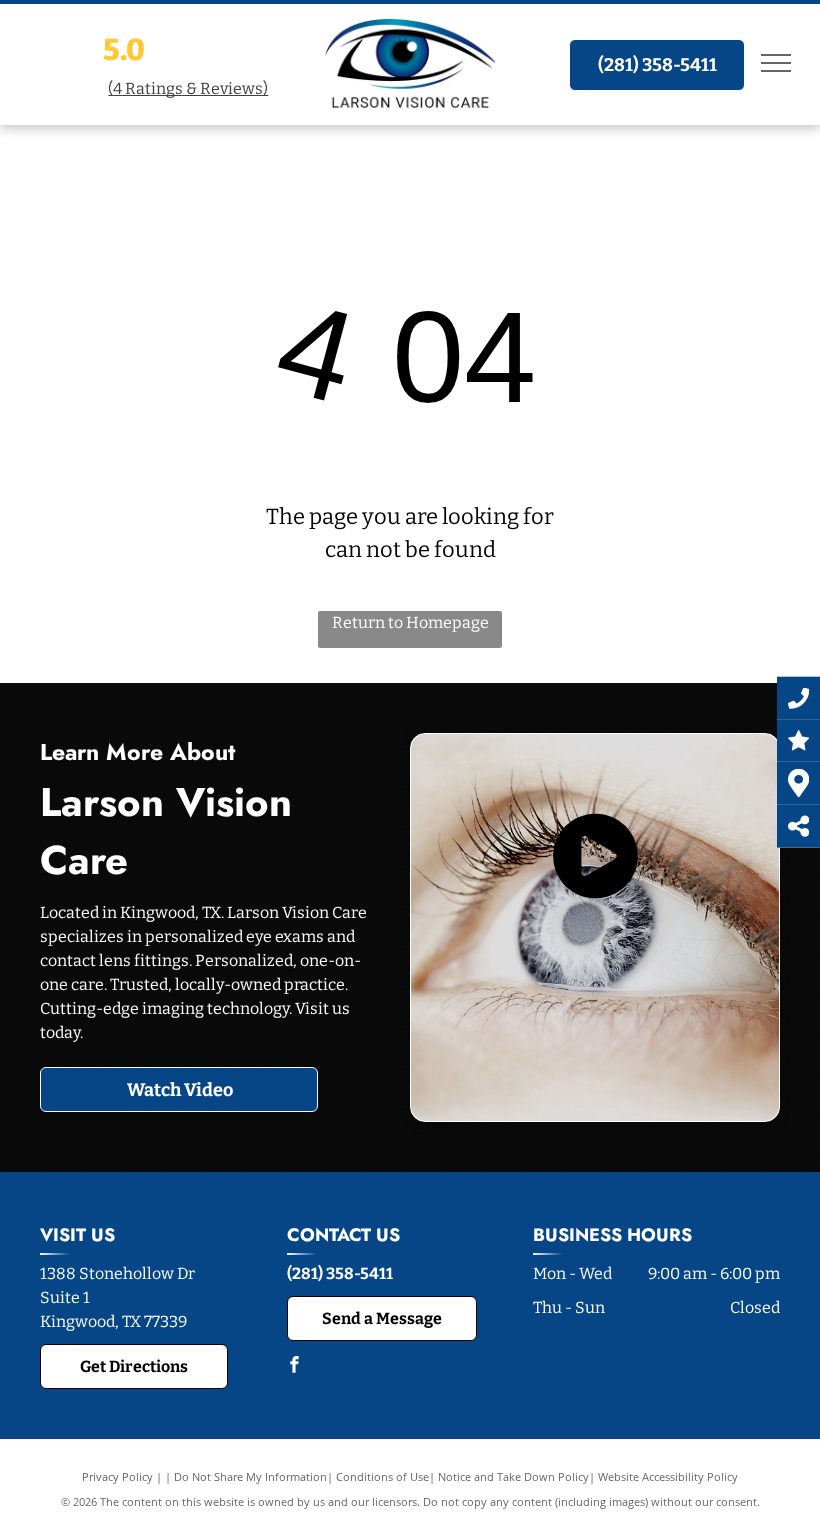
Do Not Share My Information (250, 1476)
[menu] (776, 63)
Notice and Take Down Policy (513, 1476)
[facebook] (295, 1366)
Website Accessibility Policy (668, 1476)
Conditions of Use (382, 1476)
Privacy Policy (117, 1476)
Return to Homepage (410, 622)
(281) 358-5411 (340, 1273)
